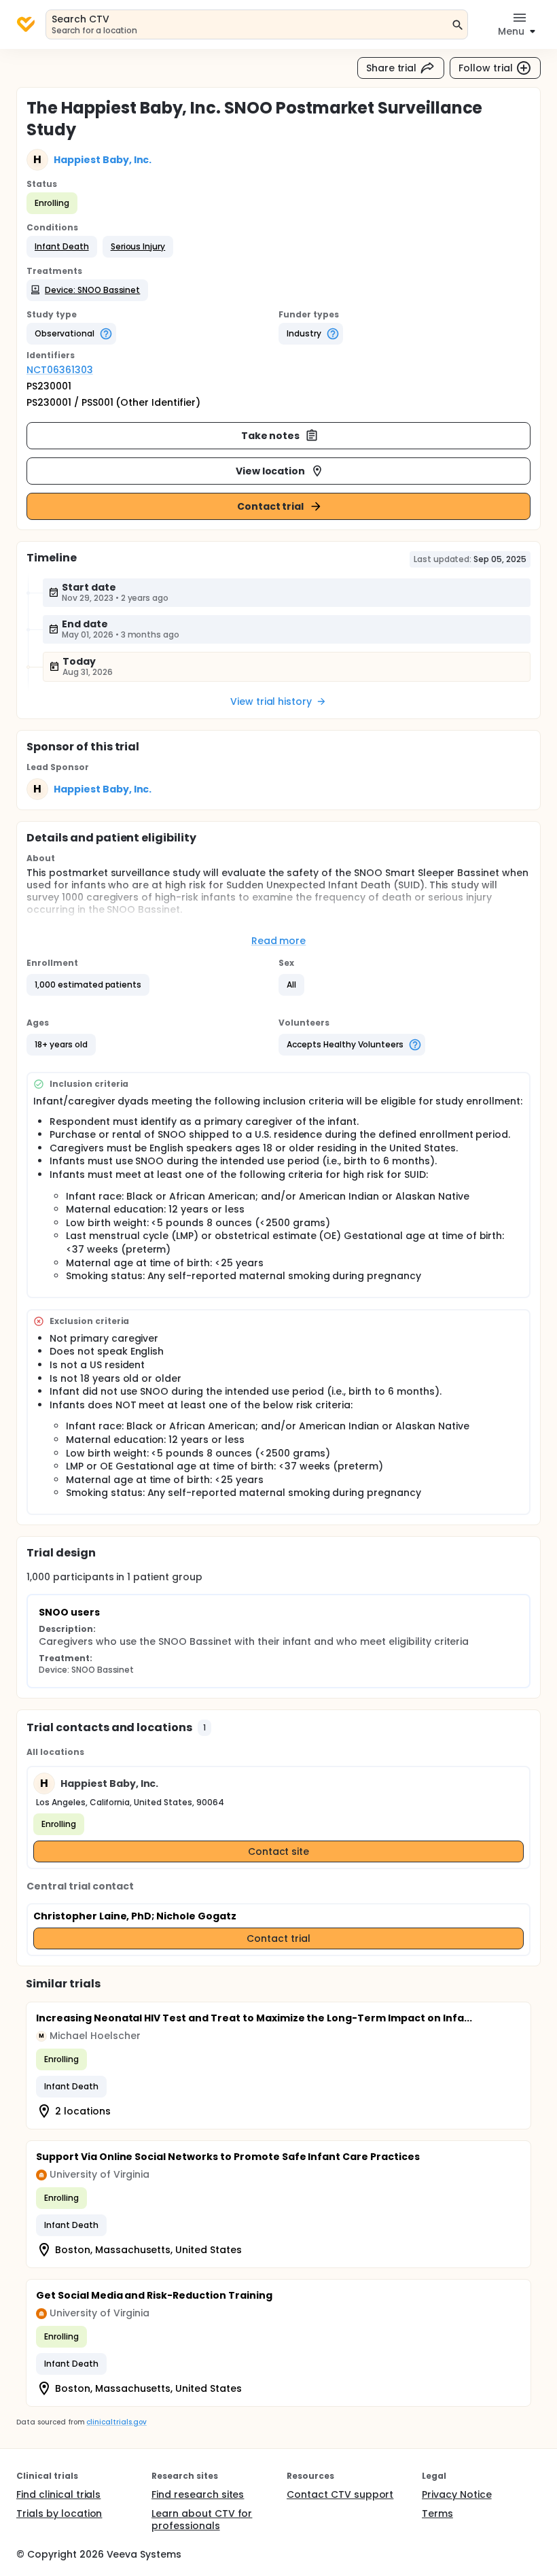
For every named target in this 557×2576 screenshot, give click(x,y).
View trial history (271, 701)
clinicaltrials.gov (116, 2422)
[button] (62, 247)
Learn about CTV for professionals (202, 2520)
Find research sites (198, 2494)
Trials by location (59, 2513)
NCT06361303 (60, 370)
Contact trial (271, 506)
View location (271, 471)
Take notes (271, 436)
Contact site (279, 1851)
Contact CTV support (340, 2494)
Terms (437, 2513)
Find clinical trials (58, 2494)
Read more (279, 941)
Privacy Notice (457, 2494)
